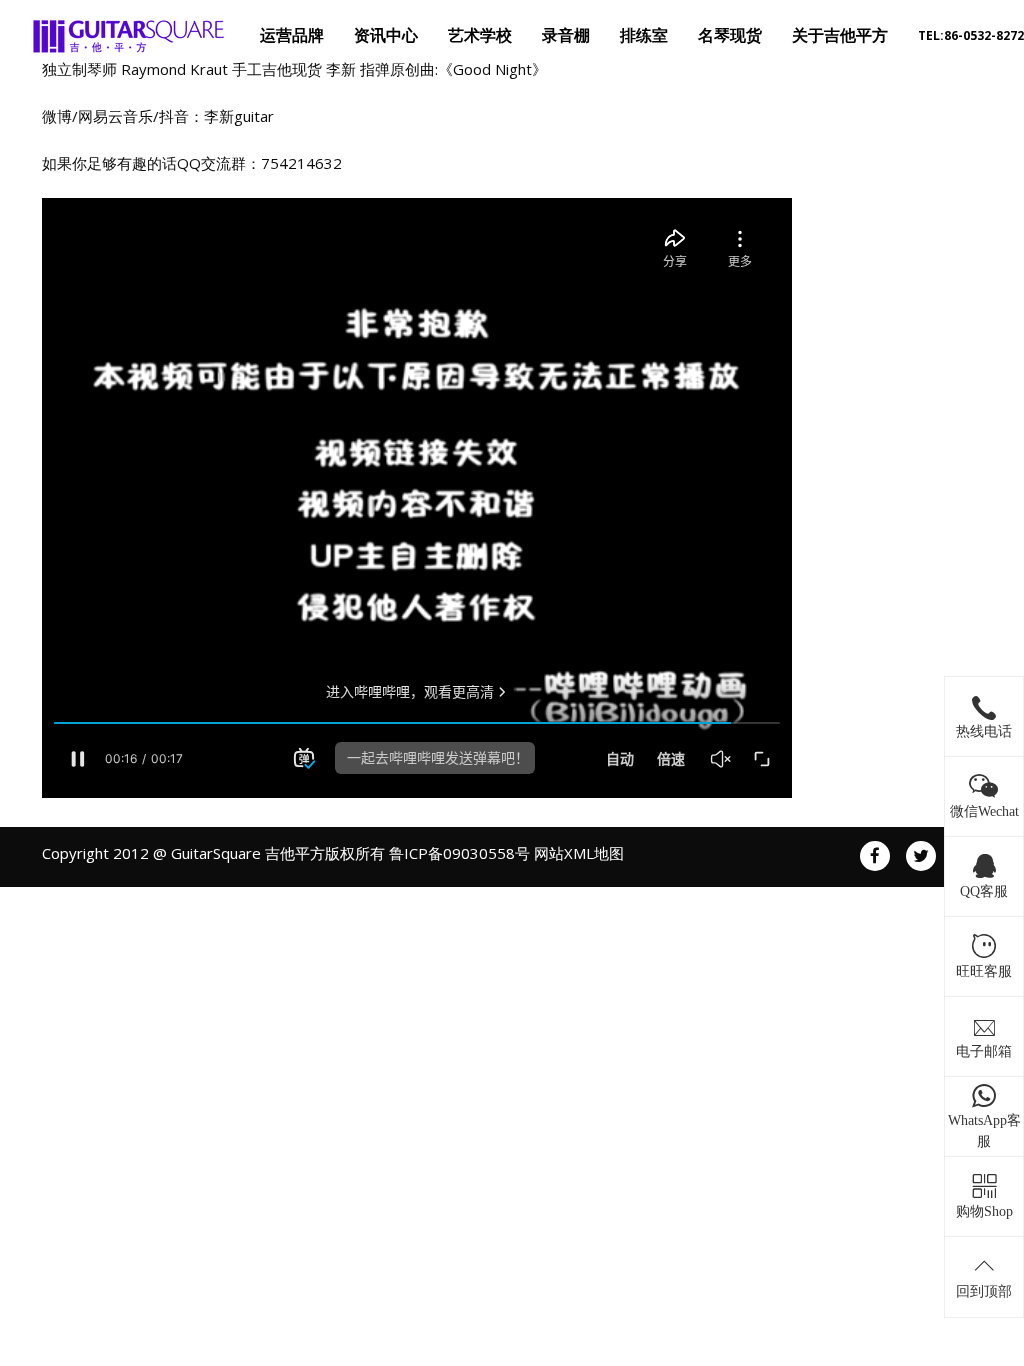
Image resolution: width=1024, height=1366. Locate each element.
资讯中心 (386, 35)
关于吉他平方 (840, 35)
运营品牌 (292, 35)
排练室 (644, 35)
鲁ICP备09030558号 (459, 853)
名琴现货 (730, 35)
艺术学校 (480, 35)
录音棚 (566, 35)
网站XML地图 (579, 853)
